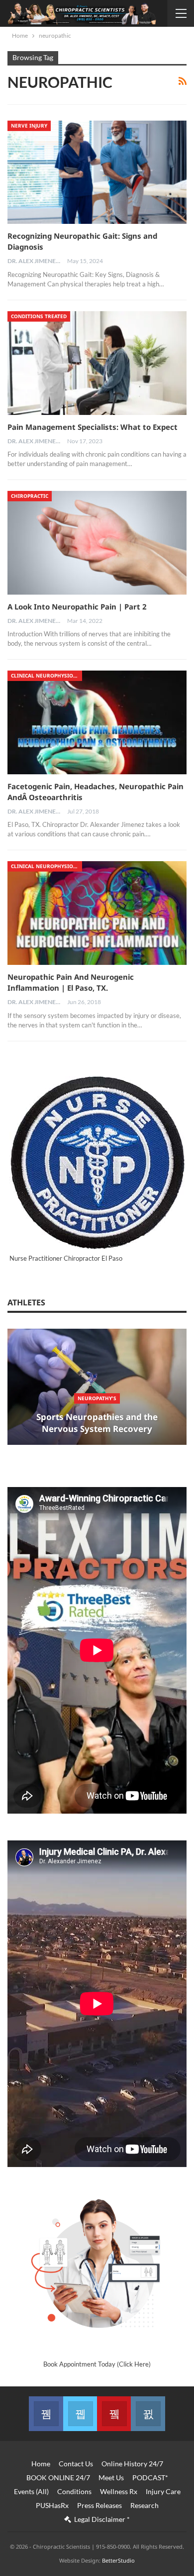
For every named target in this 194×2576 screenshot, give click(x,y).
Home (41, 2464)
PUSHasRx (52, 2505)
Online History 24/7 (132, 2464)
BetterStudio (118, 2560)
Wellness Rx (119, 2491)
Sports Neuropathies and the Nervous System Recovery (97, 1423)
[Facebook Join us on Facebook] (46, 2414)
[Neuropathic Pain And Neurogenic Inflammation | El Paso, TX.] (97, 913)
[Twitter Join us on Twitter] (80, 2414)
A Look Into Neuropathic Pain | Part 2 (77, 607)
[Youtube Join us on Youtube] (114, 2414)
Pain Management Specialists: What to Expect (93, 427)
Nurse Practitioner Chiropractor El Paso (66, 1258)
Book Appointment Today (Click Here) (97, 2364)
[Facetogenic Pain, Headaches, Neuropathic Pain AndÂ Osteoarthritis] (97, 722)
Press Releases (99, 2505)
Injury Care (163, 2491)
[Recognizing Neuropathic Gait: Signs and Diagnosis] (97, 172)
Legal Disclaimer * (102, 2519)
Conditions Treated (39, 316)
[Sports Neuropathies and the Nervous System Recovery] (97, 1387)
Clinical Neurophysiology (47, 676)
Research (145, 2505)
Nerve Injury (29, 126)
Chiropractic (30, 496)
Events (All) (31, 2491)
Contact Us (76, 2464)
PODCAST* (150, 2477)
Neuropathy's (97, 1398)
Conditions (74, 2491)
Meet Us (111, 2477)
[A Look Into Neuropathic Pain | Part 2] (97, 543)
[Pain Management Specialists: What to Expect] (97, 363)
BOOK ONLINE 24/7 (58, 2477)
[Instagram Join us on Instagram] (148, 2414)
